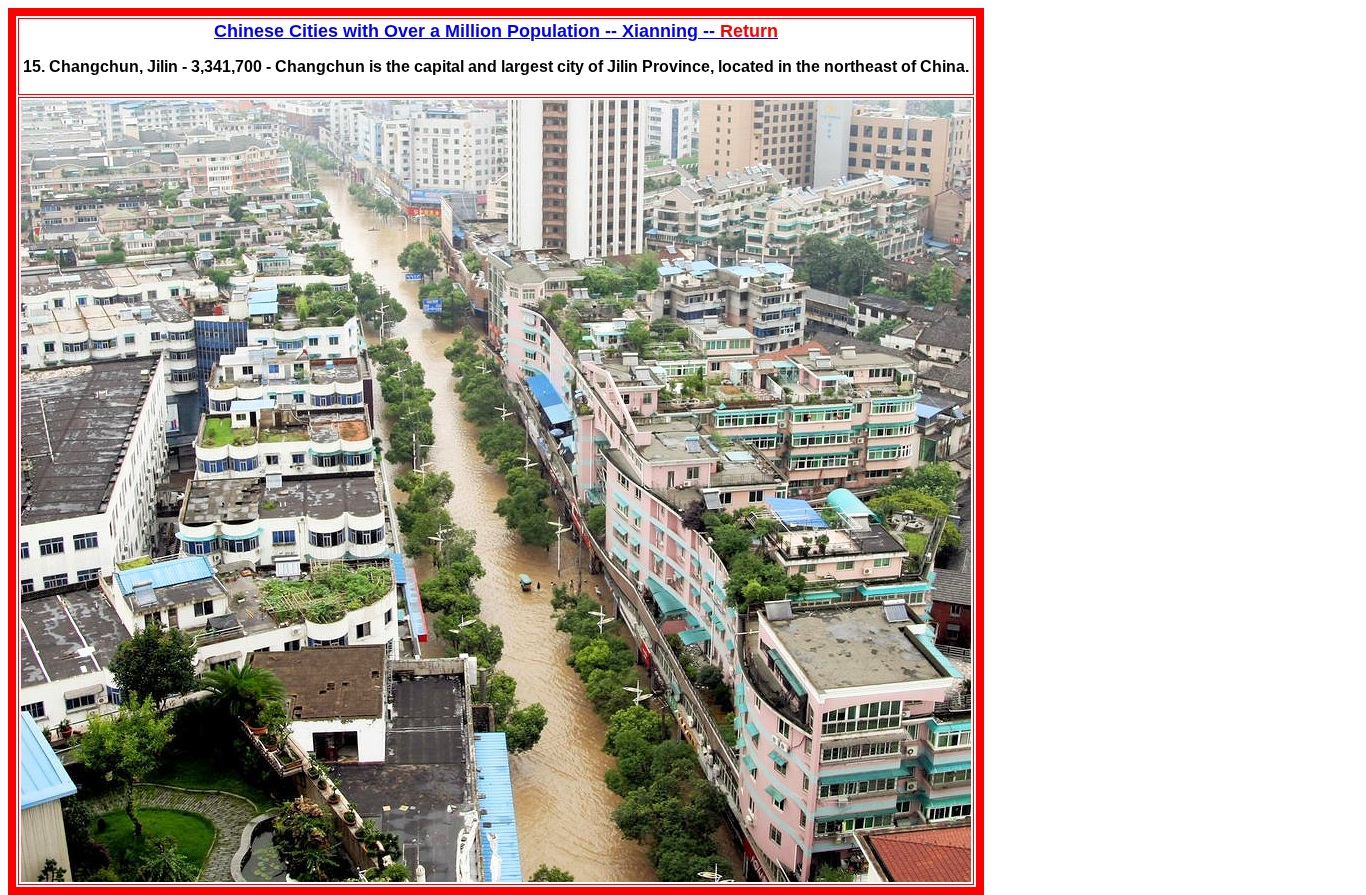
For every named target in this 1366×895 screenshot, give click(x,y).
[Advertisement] (1134, 133)
